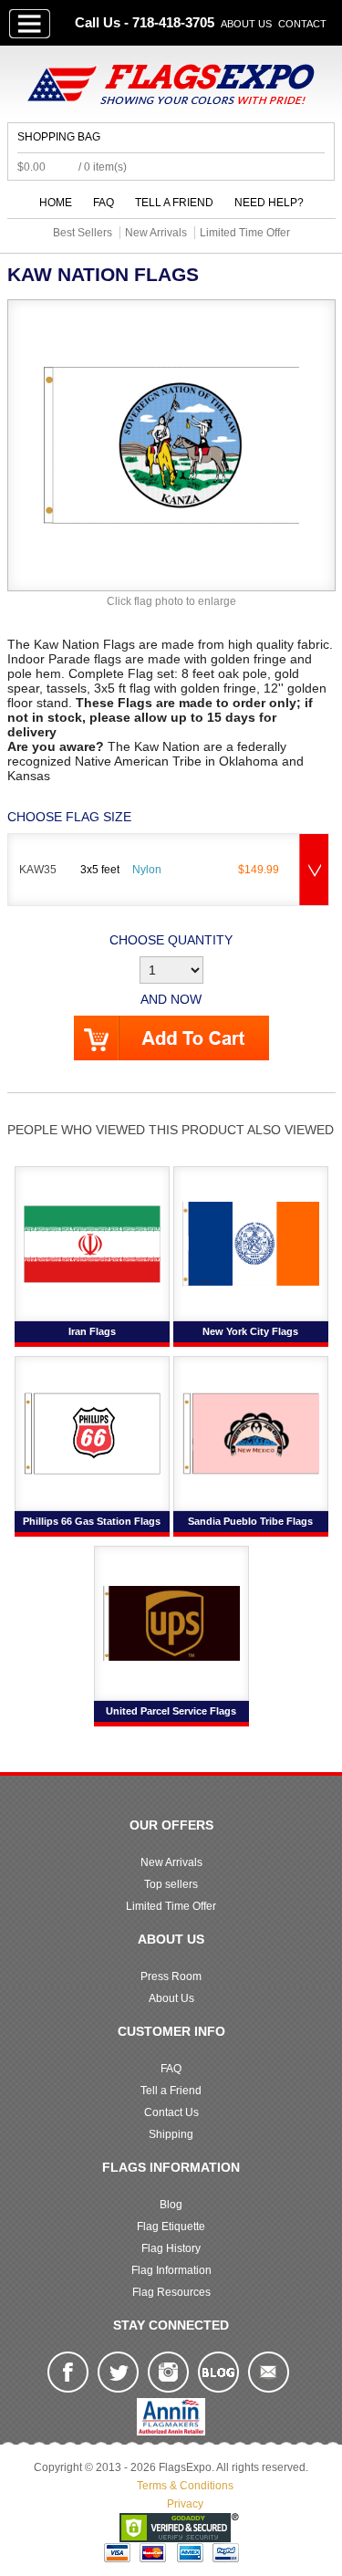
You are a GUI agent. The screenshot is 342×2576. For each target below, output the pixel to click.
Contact (302, 24)
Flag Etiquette (171, 2227)
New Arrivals (171, 1862)
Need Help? (269, 203)
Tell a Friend (174, 203)
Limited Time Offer (171, 1906)
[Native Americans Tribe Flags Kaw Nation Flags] (171, 444)
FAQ (104, 203)
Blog (171, 2205)
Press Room (171, 1976)
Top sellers (171, 1884)
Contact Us (171, 2112)
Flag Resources (171, 2292)
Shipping (171, 2134)
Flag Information (171, 2270)
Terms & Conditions (185, 2486)
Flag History (171, 2248)
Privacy (185, 2504)
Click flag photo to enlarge (171, 601)
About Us (246, 24)
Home (56, 203)
